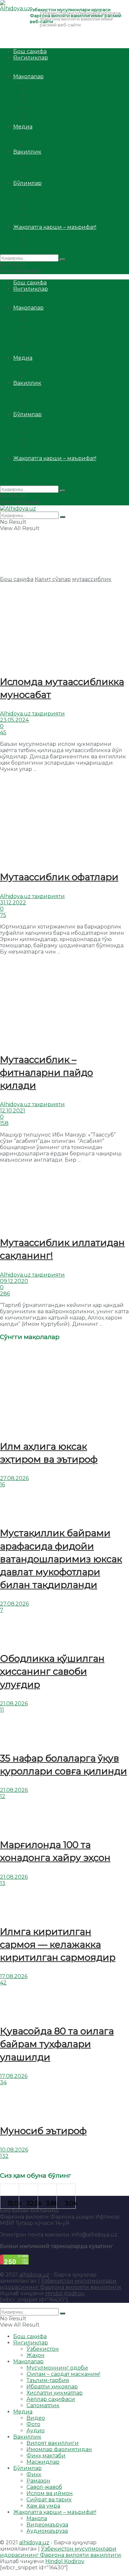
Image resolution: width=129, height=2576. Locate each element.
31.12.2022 (13, 903)
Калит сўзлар (53, 579)
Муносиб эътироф (43, 2131)
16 (2, 1485)
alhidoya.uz (34, 2275)
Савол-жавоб (44, 202)
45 (3, 732)
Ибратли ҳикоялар (52, 102)
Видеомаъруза (47, 240)
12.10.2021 (13, 1111)
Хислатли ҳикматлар (55, 108)
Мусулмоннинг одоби (57, 83)
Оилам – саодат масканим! (63, 89)
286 (5, 1294)
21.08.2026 (14, 1704)
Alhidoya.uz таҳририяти (32, 714)
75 (3, 915)
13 (3, 1883)
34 (3, 2082)
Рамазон (38, 196)
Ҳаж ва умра (43, 221)
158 (4, 1123)
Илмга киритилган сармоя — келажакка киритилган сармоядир (58, 1944)
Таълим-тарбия (48, 95)
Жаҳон (36, 70)
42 (3, 1983)
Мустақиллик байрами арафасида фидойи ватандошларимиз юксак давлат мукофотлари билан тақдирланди (61, 1559)
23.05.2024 (14, 720)
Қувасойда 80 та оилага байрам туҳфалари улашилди (57, 2044)
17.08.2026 (14, 1976)
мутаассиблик (92, 579)
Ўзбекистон (43, 64)
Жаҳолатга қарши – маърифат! (55, 227)
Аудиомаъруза (47, 246)
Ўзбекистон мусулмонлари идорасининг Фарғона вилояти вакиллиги (61, 2284)
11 (2, 1710)
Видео (36, 133)
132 (4, 2156)
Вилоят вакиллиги (53, 158)
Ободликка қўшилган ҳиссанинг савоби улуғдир (52, 1671)
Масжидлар (43, 177)
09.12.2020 (14, 1281)
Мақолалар (28, 76)
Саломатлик (43, 120)
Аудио (36, 145)
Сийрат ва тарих (49, 215)
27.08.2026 (14, 1478)
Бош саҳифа (30, 51)
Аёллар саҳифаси (51, 114)
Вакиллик (27, 152)
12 (3, 1796)
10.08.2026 (14, 2150)
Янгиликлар (31, 58)
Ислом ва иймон (50, 208)
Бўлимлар (27, 183)
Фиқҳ (34, 189)
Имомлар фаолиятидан (59, 164)
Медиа (23, 127)
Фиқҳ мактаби (46, 171)
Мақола (37, 233)
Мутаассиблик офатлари (59, 877)
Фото (33, 139)
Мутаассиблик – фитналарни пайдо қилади (46, 1072)
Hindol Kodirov (65, 2293)
